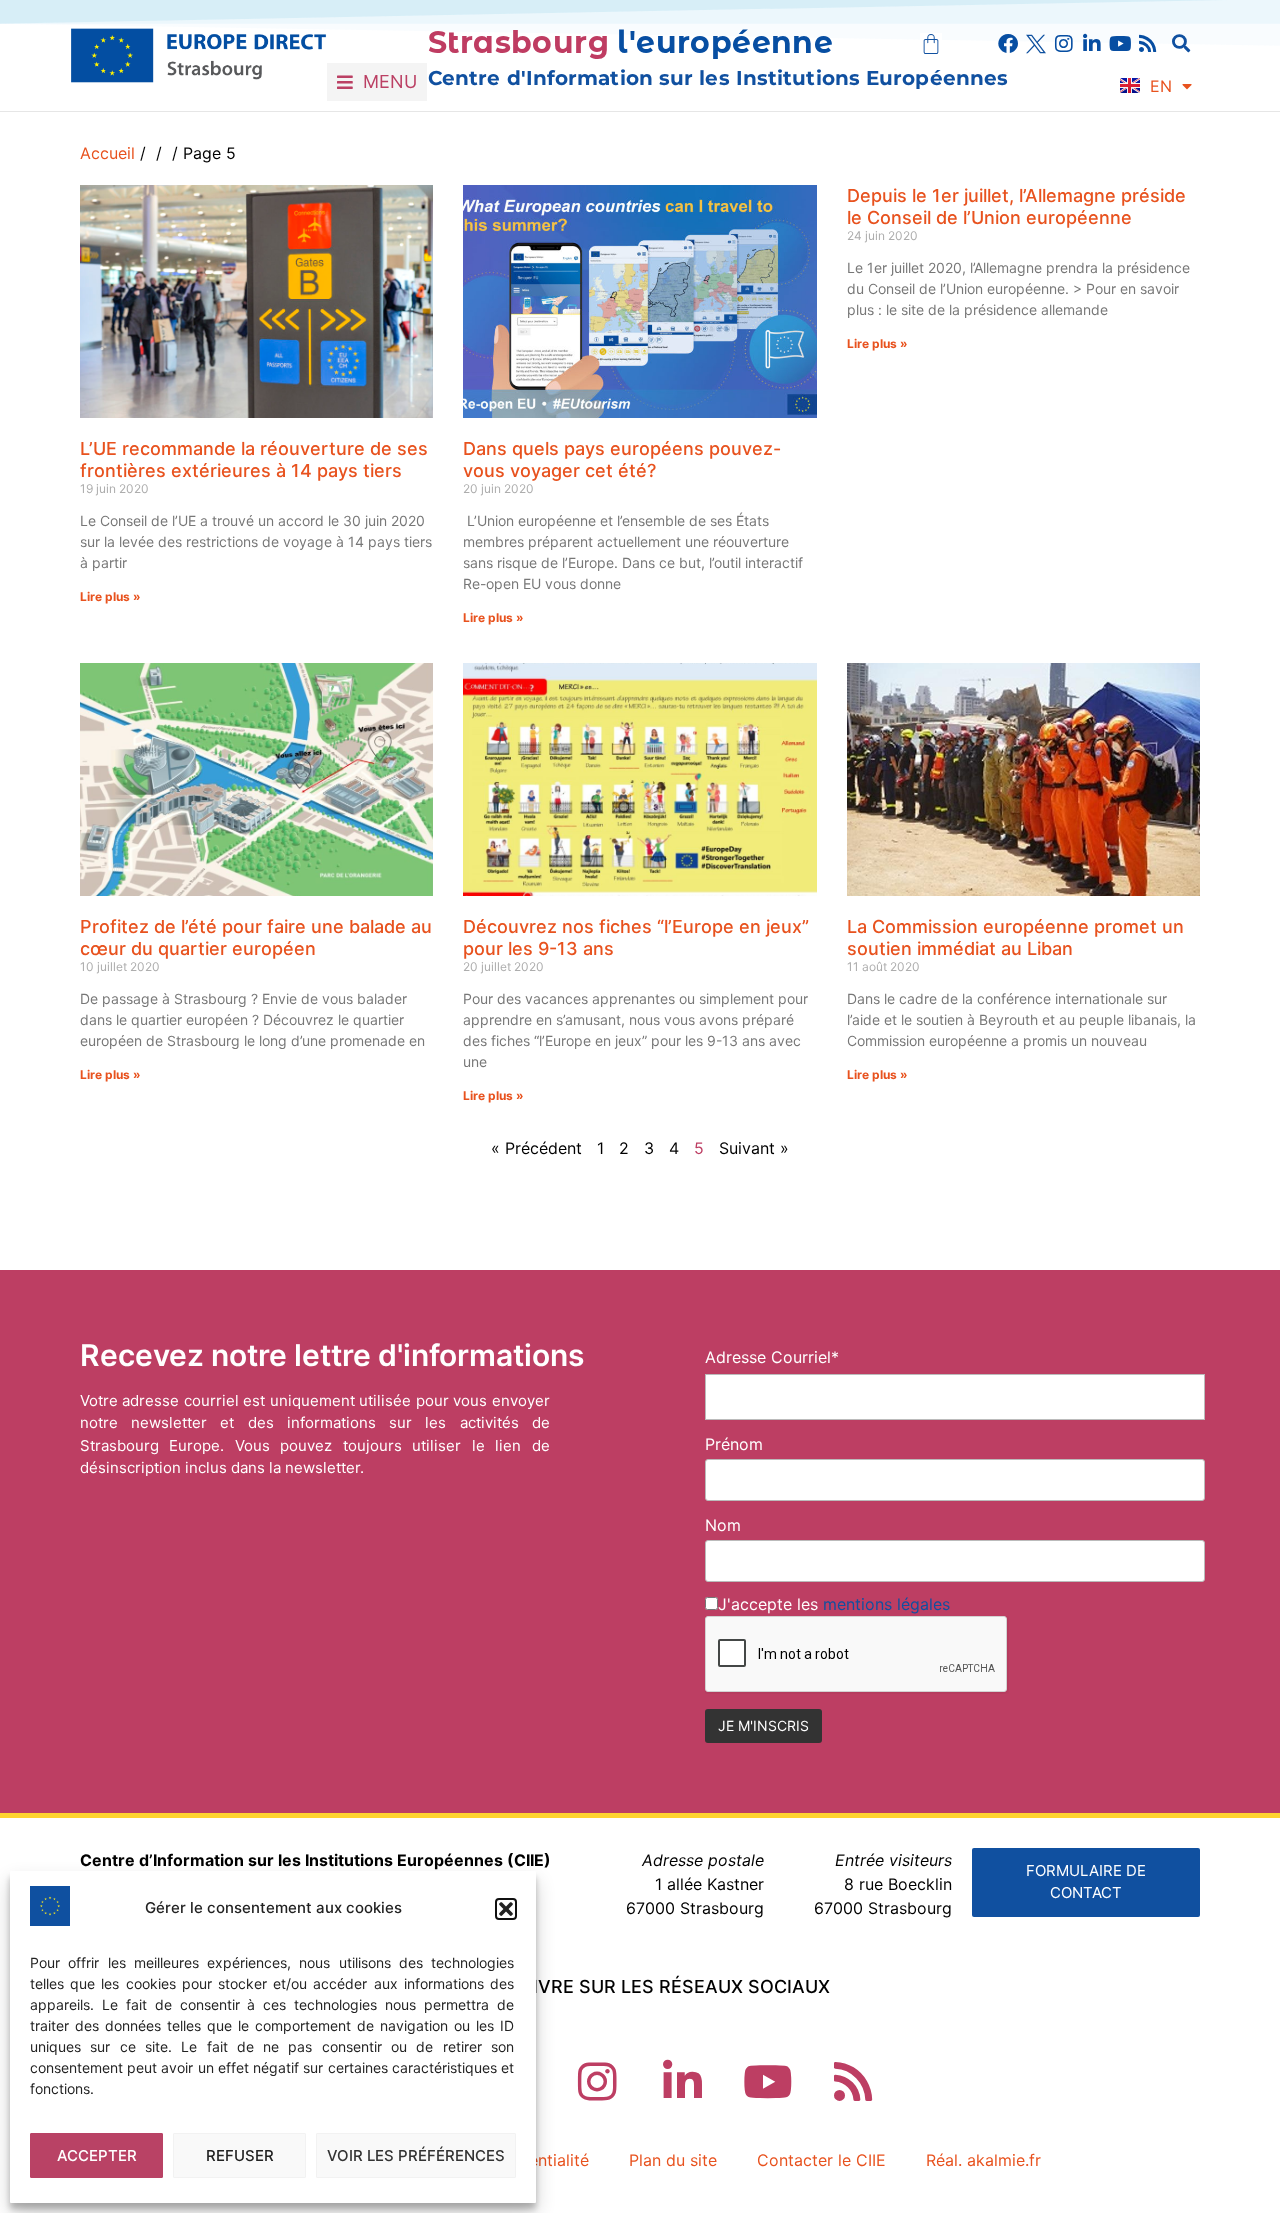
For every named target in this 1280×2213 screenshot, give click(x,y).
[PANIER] (931, 44)
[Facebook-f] (1008, 44)
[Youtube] (1120, 44)
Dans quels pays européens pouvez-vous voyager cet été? (622, 459)
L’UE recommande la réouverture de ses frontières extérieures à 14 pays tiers (254, 459)
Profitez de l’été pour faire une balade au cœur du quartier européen (256, 937)
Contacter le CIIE (821, 2160)
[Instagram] (1064, 44)
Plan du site (673, 2160)
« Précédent (536, 1148)
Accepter (97, 2155)
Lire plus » (110, 596)
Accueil (107, 153)
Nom (723, 1525)
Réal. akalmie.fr (983, 2160)
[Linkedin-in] (1092, 44)
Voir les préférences (416, 2155)
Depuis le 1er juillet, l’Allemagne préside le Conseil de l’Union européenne (1016, 206)
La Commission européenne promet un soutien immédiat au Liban (1015, 937)
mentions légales (886, 1604)
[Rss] (1148, 44)
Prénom (734, 1444)
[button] (506, 1909)
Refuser (240, 2155)
